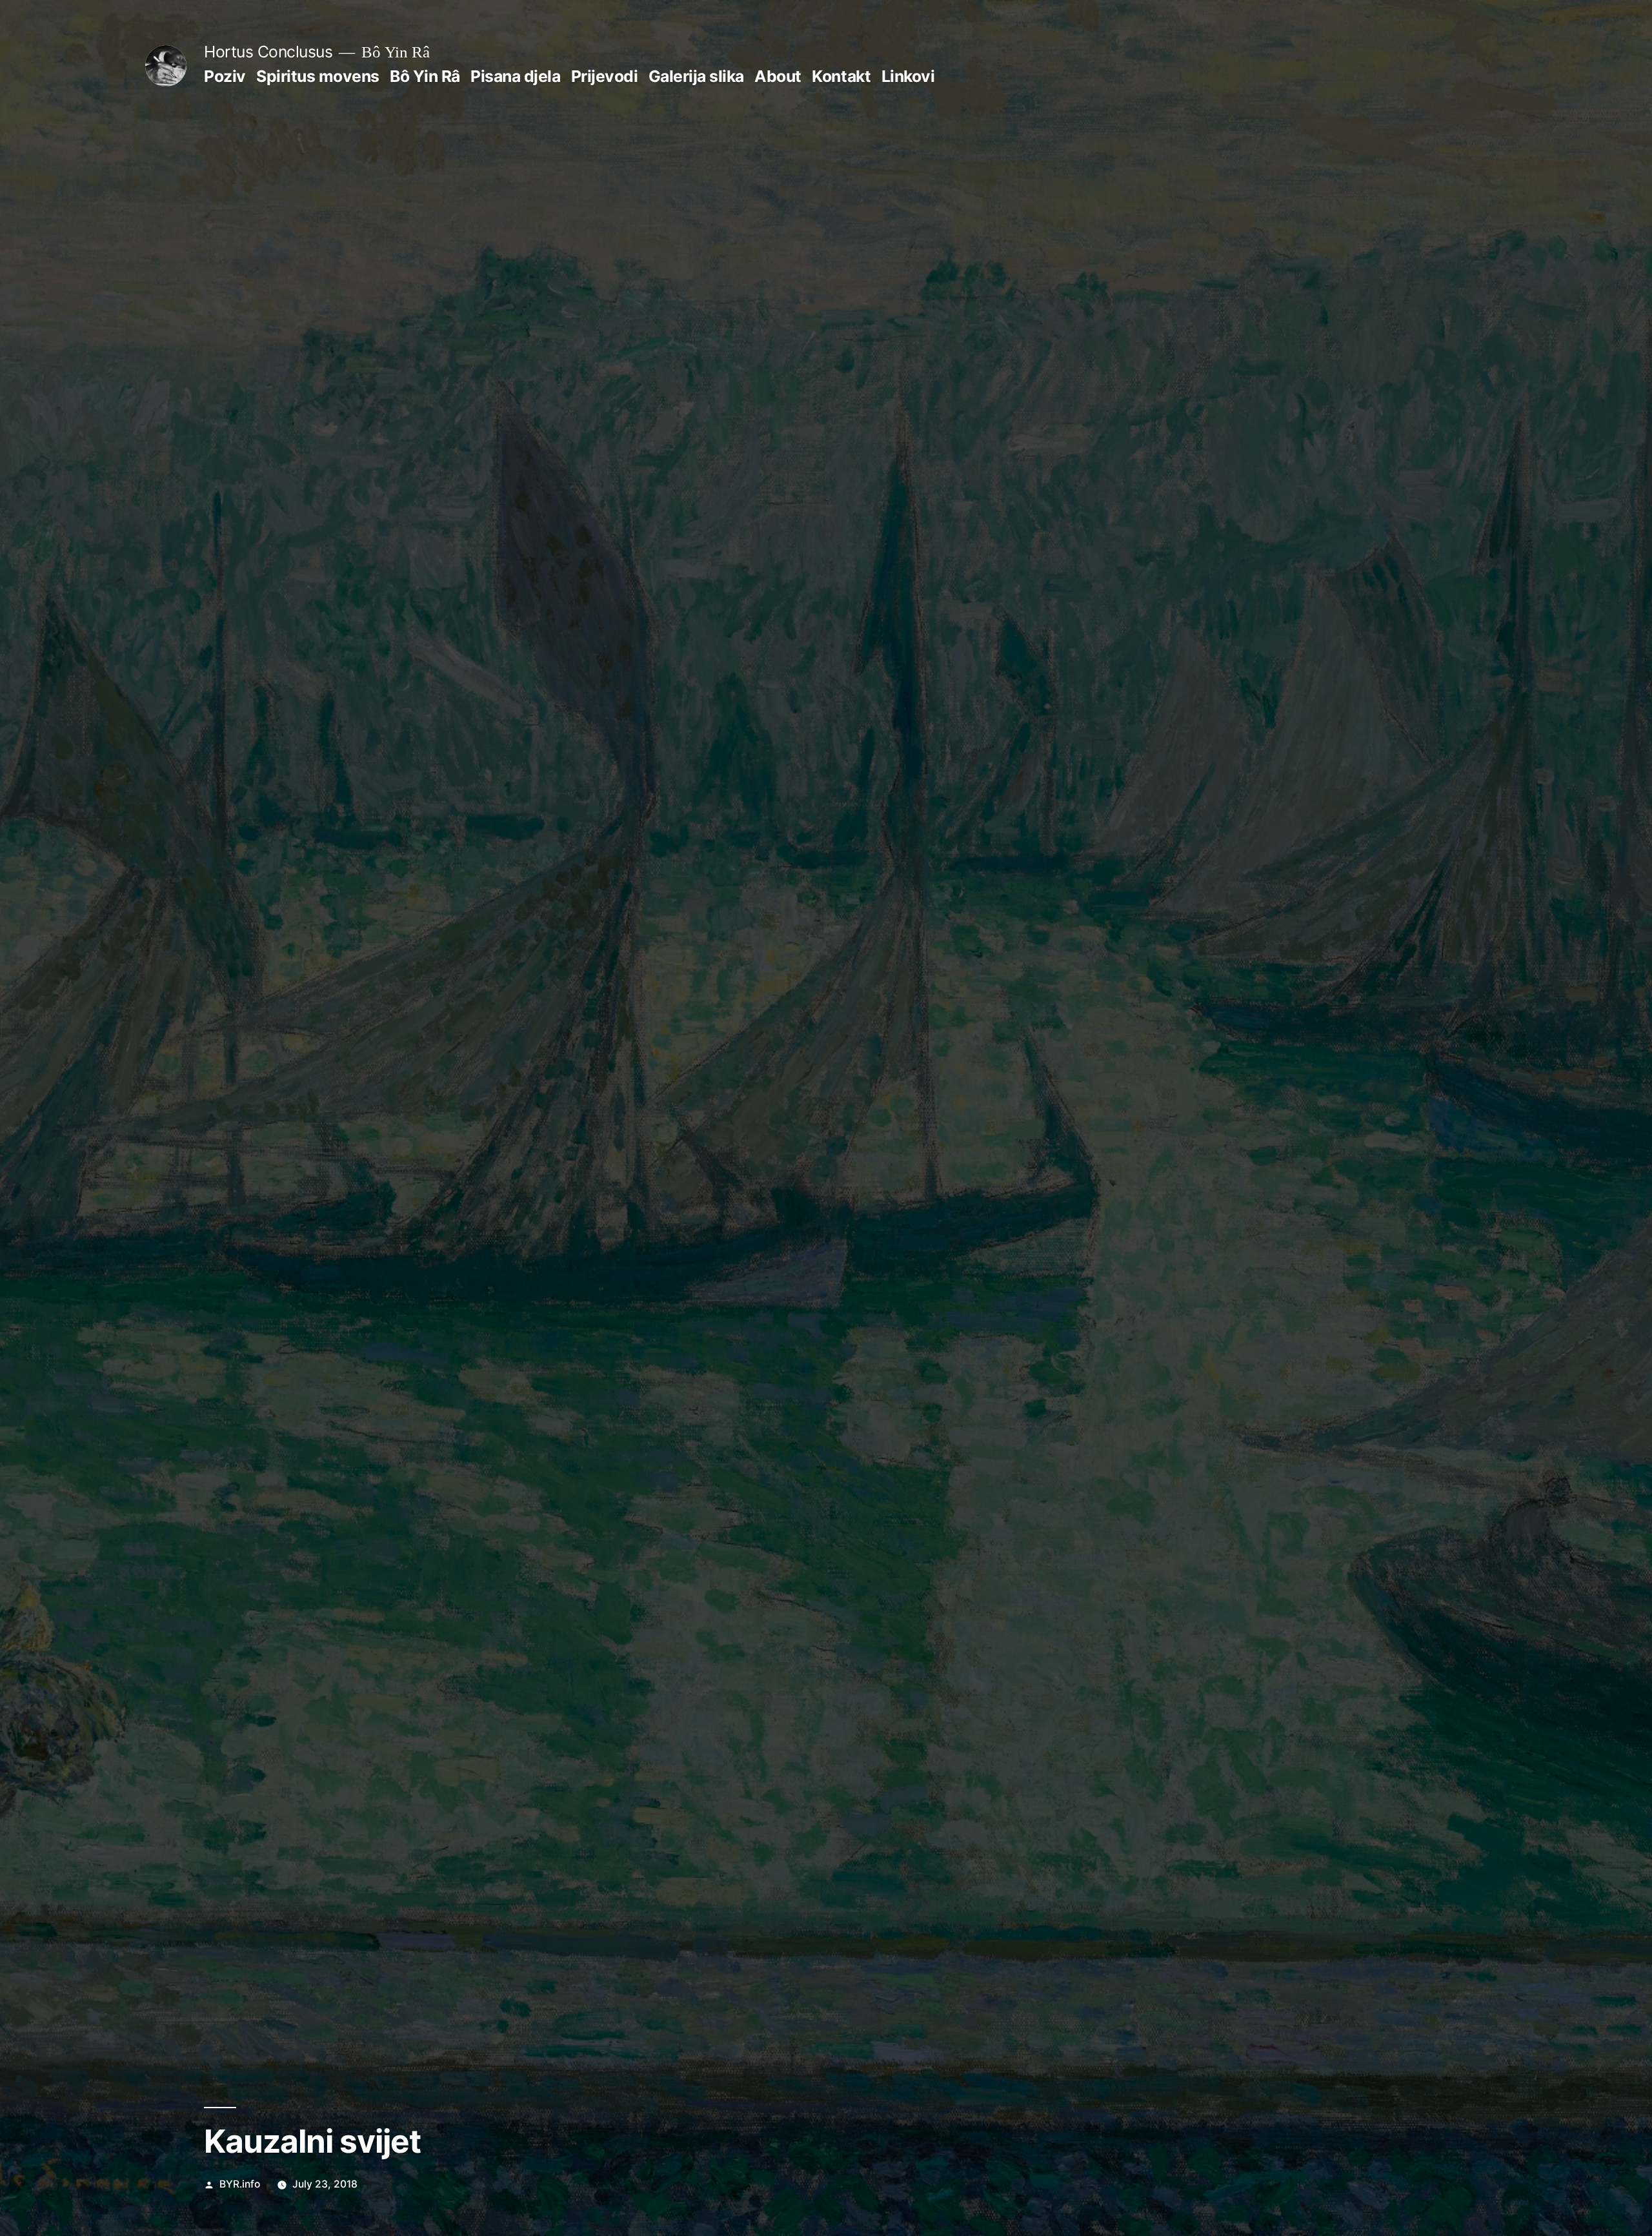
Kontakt (841, 76)
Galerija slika (696, 76)
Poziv (225, 76)
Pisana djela (515, 76)
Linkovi (908, 76)
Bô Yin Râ (425, 76)
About (778, 76)
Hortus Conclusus (268, 52)
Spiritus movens (318, 76)
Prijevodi (605, 76)
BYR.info (240, 2184)
